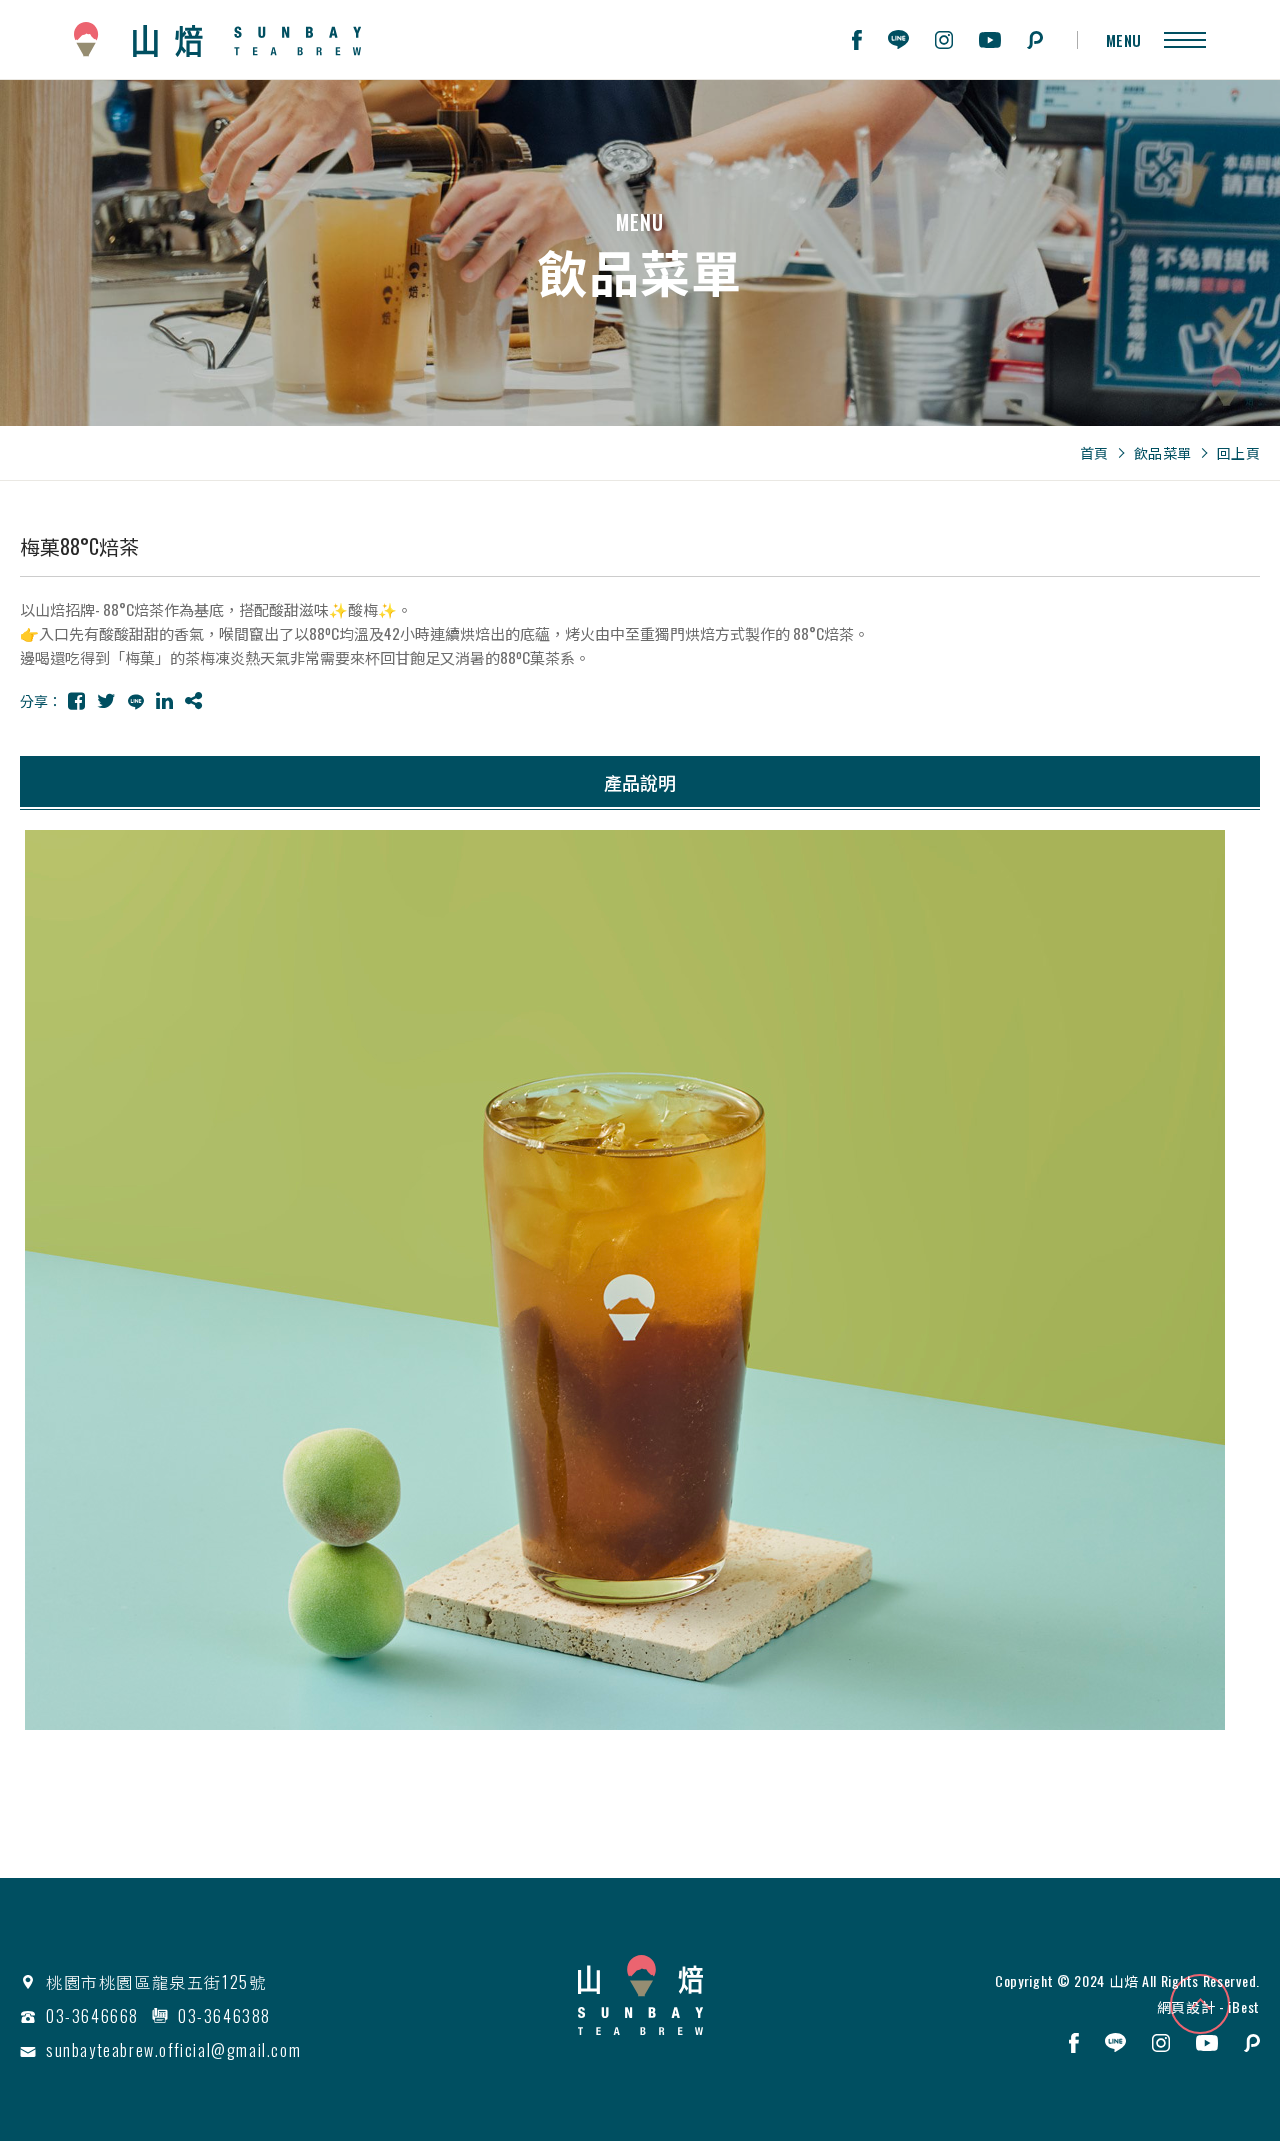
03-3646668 (92, 2016)
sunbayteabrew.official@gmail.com (173, 2050)
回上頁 (1239, 453)
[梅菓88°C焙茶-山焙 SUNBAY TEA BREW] (76, 700)
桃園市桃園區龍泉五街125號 (156, 1982)
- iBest (1237, 2006)
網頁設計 (1186, 2006)
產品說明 (640, 782)
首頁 (1094, 453)
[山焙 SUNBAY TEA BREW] (640, 1995)
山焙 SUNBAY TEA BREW (217, 39)
